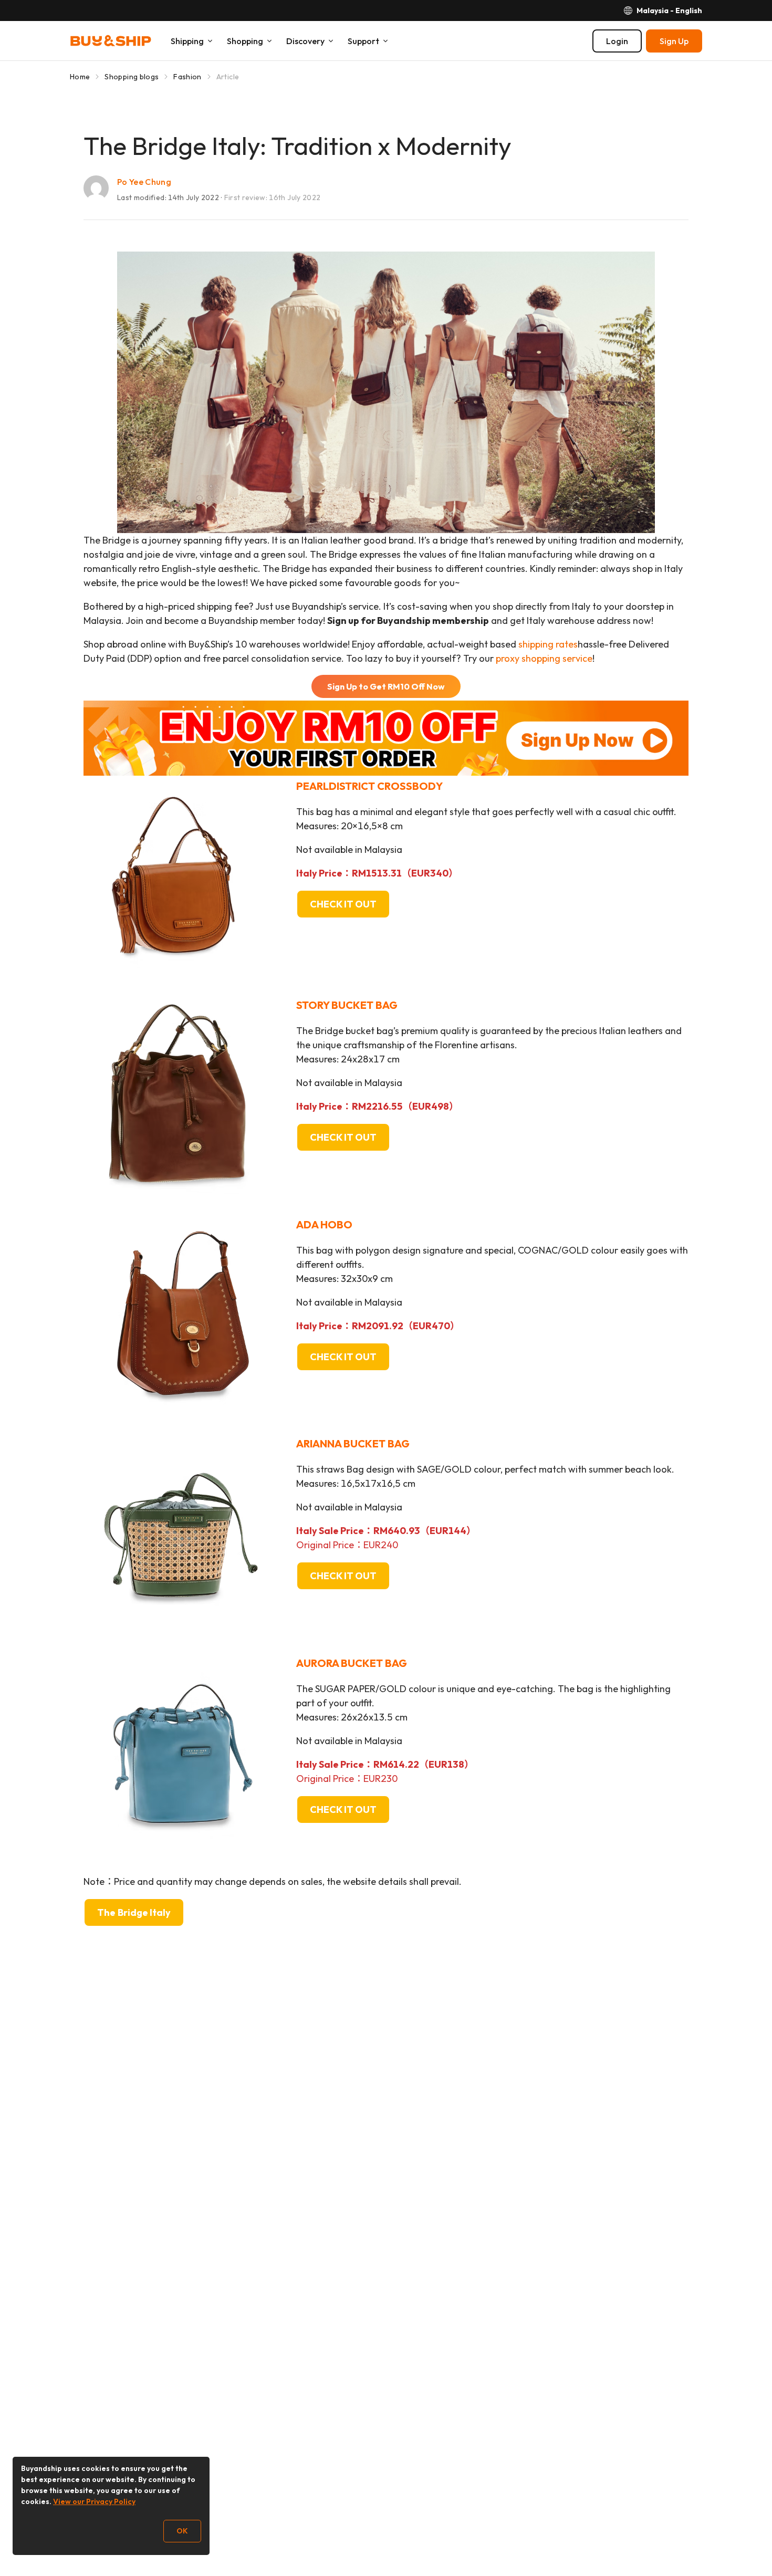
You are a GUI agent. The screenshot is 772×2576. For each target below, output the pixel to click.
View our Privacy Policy (94, 2501)
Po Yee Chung (144, 182)
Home (80, 77)
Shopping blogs (132, 77)
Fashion (187, 77)
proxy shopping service (544, 658)
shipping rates (548, 644)
